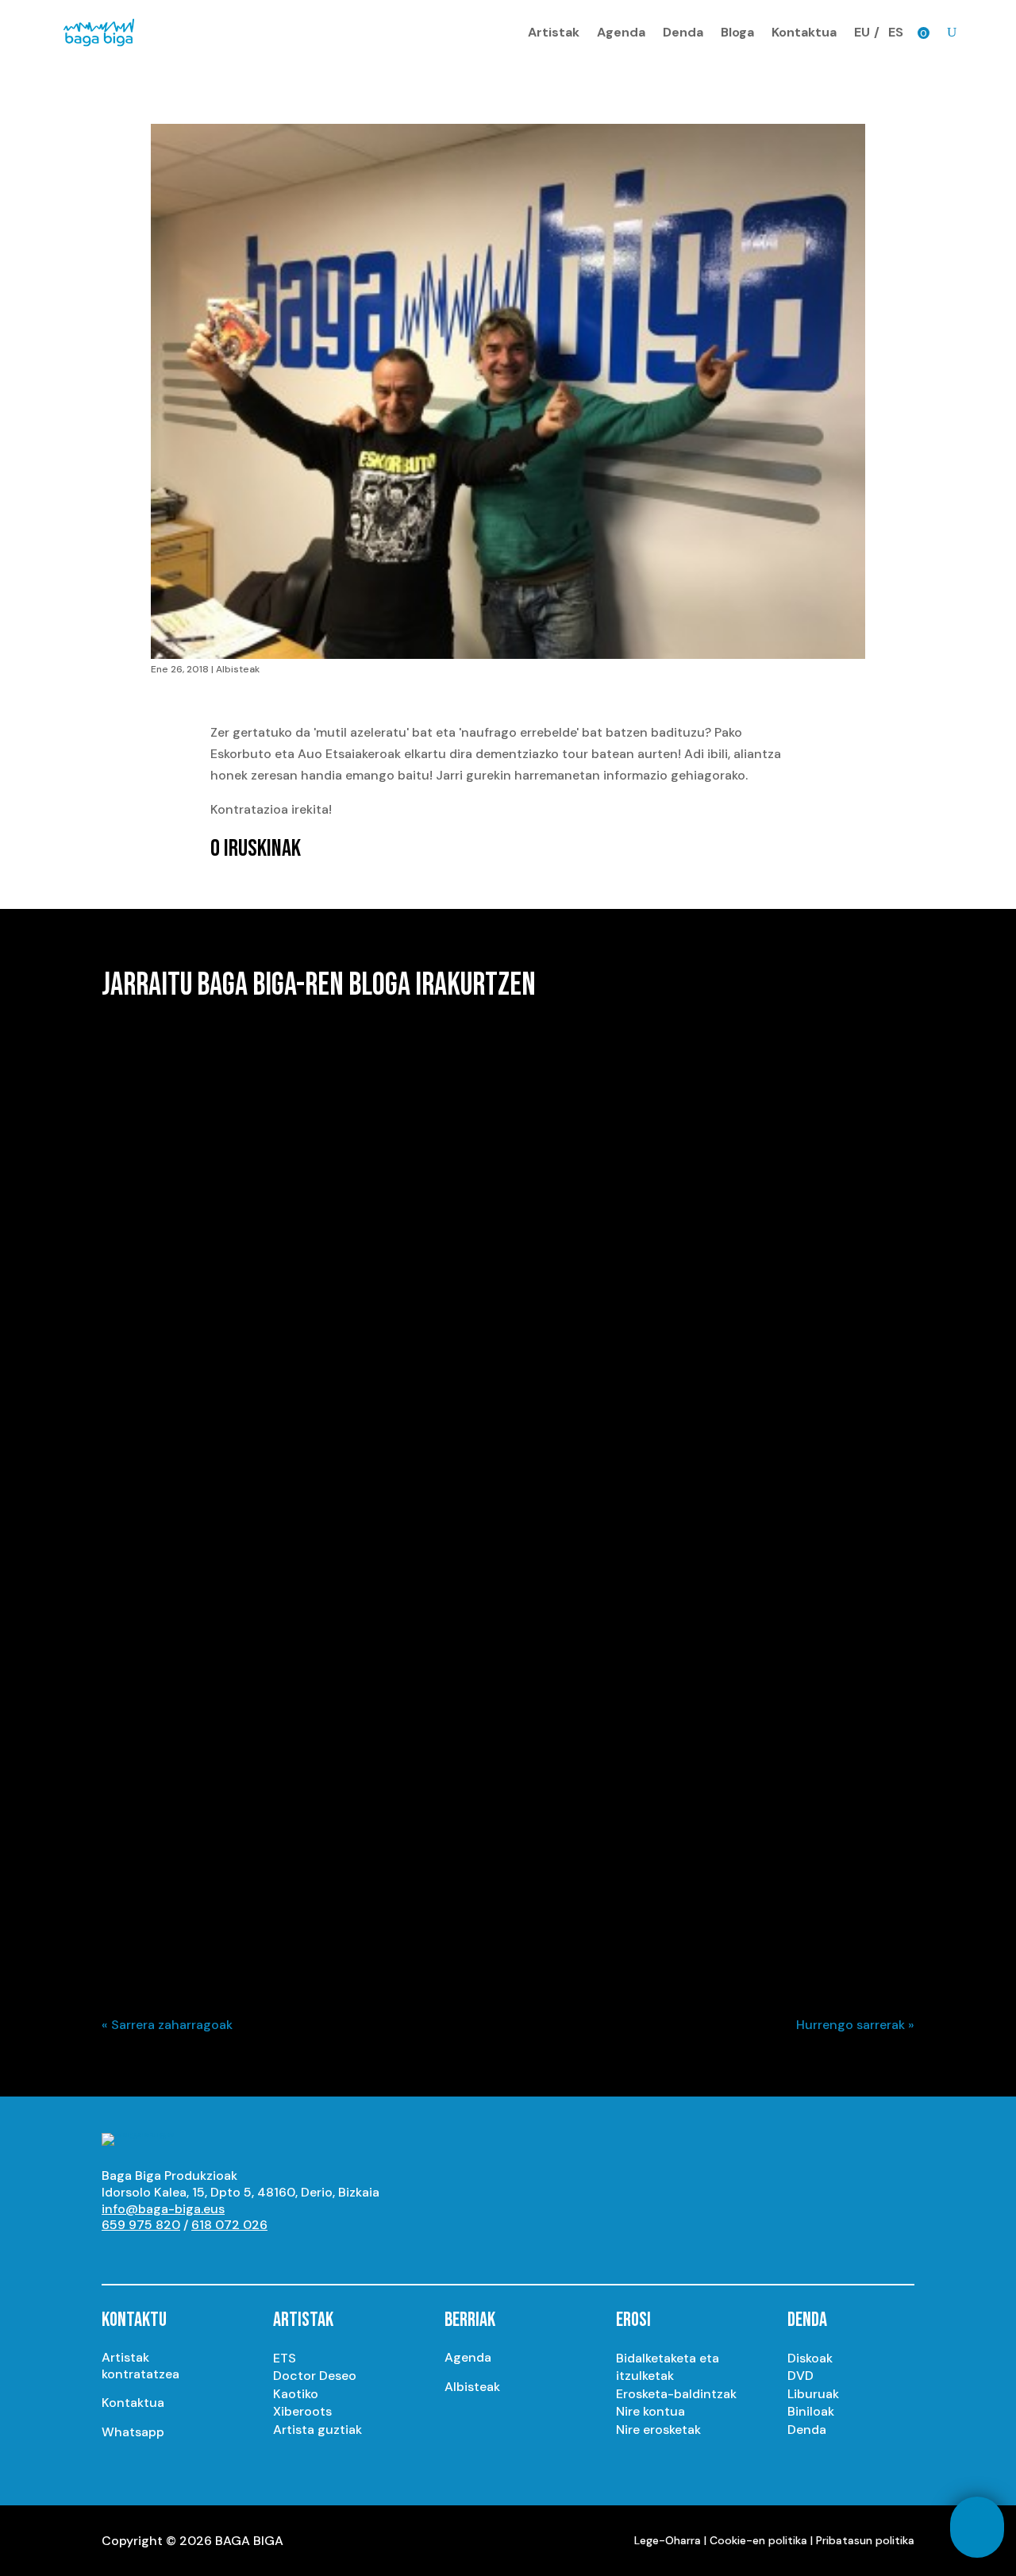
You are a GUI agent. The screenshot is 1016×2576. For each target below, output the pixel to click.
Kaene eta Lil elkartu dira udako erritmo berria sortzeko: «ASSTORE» (349, 1702)
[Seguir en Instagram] (146, 2254)
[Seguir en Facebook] (210, 2254)
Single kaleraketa (218, 1331)
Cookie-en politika (758, 2540)
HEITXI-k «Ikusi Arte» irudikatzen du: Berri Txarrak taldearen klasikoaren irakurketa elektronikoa (452, 1886)
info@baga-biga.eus (163, 2209)
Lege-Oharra (668, 2540)
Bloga (737, 32)
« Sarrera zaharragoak (167, 2025)
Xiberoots (302, 2411)
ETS (285, 2358)
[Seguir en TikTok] (273, 2254)
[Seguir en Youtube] (114, 2254)
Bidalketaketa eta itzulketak (668, 2367)
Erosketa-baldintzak (676, 2394)
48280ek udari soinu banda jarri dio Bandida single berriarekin (327, 1303)
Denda (683, 32)
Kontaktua (804, 32)
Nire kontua (650, 2411)
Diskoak (810, 2358)
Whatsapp (133, 2432)
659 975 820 (141, 2225)
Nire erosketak (658, 2430)
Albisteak (238, 669)
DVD (800, 2376)
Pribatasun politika (865, 2540)
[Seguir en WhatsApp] (241, 2254)
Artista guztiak (317, 2430)
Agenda (621, 32)
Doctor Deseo (315, 2376)
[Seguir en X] (178, 2254)
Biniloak (811, 2411)
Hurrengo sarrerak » (855, 2025)
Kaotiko (296, 2394)
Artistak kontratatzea (140, 2366)
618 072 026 (229, 2225)
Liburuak (813, 2394)
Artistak (554, 32)
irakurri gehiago (164, 1358)
